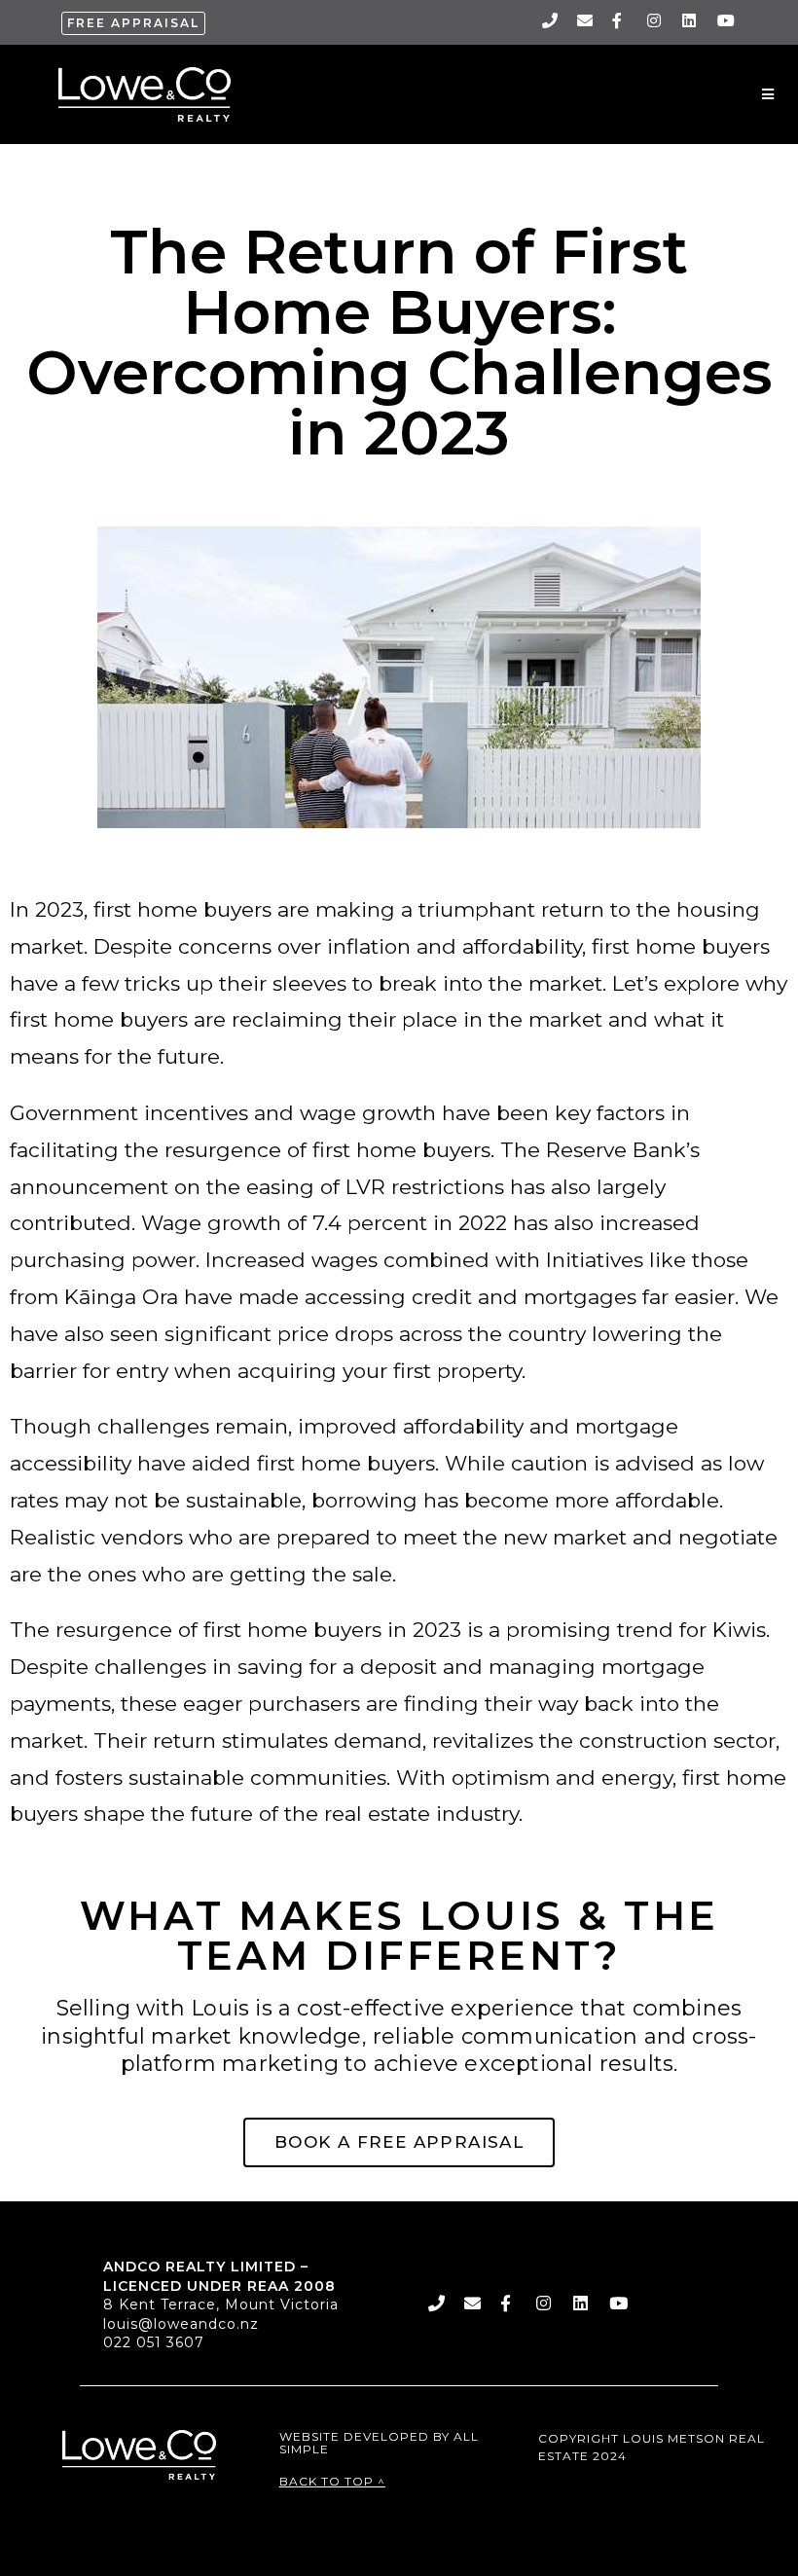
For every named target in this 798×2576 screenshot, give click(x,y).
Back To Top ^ (332, 2481)
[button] (133, 23)
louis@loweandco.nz (181, 2324)
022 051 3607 (154, 2342)
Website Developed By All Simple (379, 2443)
